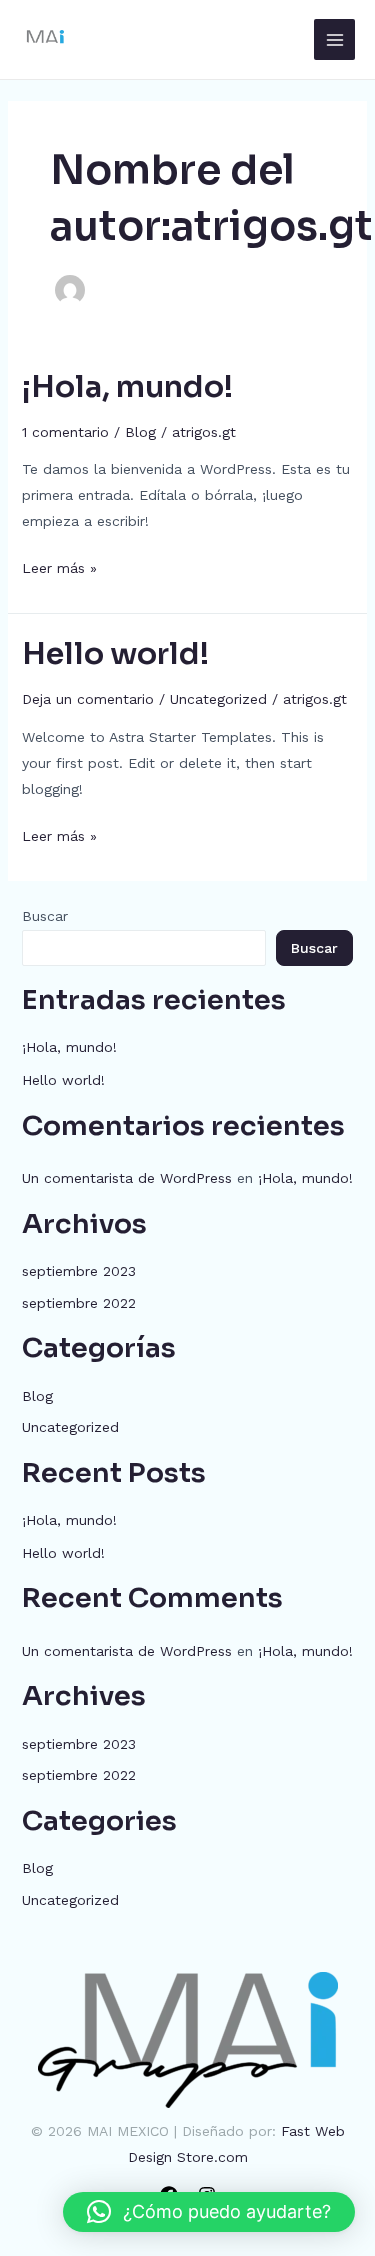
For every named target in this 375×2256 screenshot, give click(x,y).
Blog (140, 432)
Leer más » (59, 565)
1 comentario (65, 432)
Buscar (45, 916)
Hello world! (115, 654)
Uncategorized (218, 699)
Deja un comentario (88, 699)
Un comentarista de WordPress (127, 1178)
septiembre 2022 (79, 1303)
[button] (209, 2212)
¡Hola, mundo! (127, 387)
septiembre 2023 (79, 1271)
